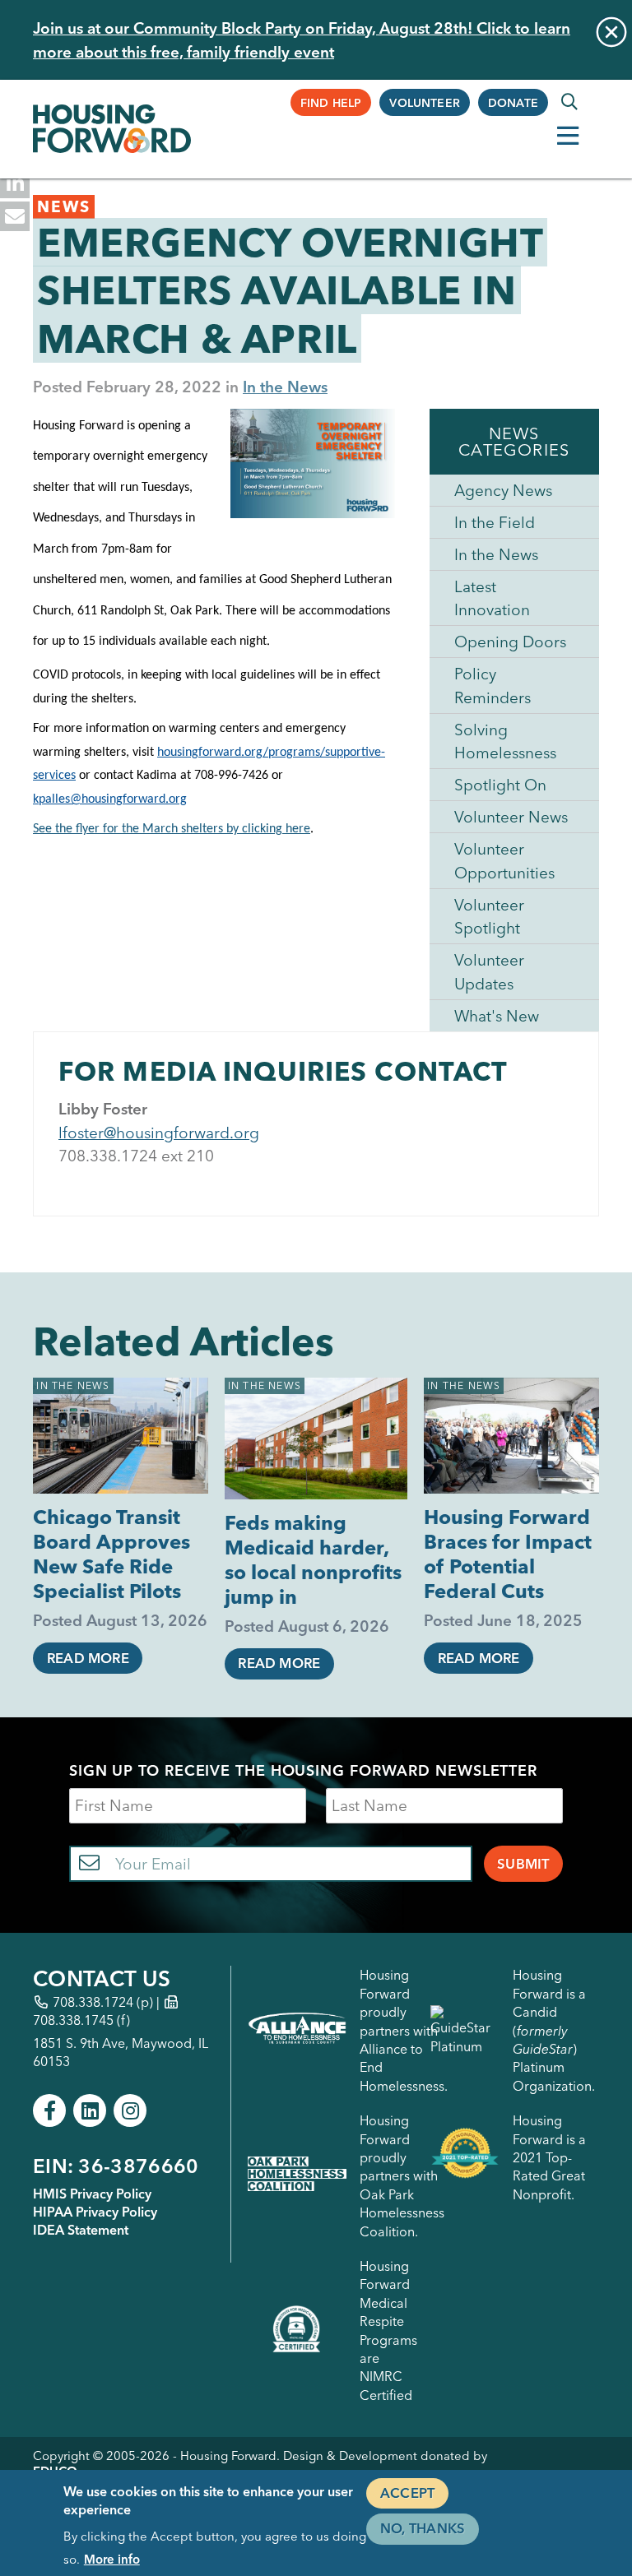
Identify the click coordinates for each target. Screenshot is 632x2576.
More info (112, 2559)
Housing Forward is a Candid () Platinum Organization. (554, 2030)
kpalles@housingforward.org (110, 799)
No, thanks (423, 2528)
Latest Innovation (492, 598)
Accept (407, 2493)
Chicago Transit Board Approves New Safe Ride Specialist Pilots (112, 1554)
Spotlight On (500, 785)
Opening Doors (510, 642)
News (64, 206)
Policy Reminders (493, 686)
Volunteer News (511, 817)
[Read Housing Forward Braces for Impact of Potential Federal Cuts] (511, 1436)
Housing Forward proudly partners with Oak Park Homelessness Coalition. (402, 2175)
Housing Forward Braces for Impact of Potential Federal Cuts (508, 1554)
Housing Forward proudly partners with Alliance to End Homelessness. (404, 2030)
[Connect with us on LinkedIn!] (90, 2110)
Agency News (503, 490)
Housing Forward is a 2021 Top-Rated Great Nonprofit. (549, 2157)
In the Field (495, 522)
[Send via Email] (15, 216)
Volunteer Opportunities (504, 861)
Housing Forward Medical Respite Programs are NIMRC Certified (388, 2330)
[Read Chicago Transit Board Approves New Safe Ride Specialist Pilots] (120, 1436)
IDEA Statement (81, 2230)
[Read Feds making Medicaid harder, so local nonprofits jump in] (316, 1439)
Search (569, 102)
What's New (497, 1016)
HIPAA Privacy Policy (95, 2212)
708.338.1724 (93, 2002)
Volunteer (425, 103)
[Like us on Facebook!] (49, 2110)
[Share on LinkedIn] (15, 183)
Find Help (331, 103)
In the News (285, 387)
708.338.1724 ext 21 (132, 1156)
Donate (513, 103)
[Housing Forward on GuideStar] (465, 2030)
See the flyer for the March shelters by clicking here (172, 829)
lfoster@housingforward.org (159, 1133)
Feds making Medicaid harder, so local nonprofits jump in (313, 1560)
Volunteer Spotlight (489, 917)
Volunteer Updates (489, 972)
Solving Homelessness (505, 741)
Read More (88, 1658)
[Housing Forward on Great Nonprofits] (465, 2157)
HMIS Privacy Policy (92, 2194)
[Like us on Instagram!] (130, 2110)
